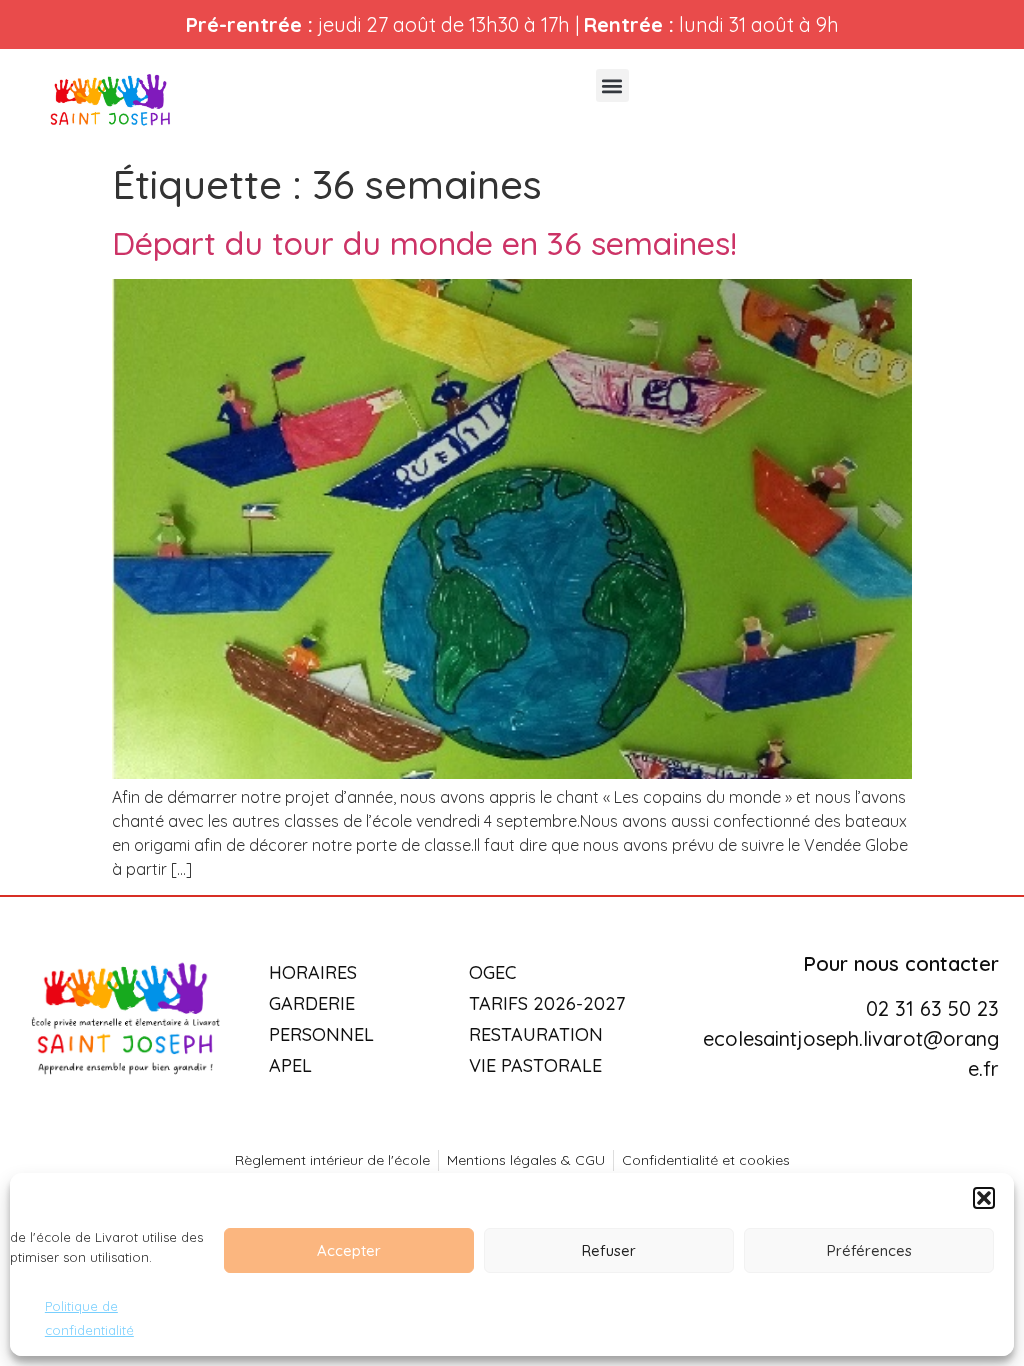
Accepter (349, 1250)
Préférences (869, 1250)
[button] (984, 1198)
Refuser (609, 1250)
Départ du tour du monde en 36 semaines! (424, 243)
